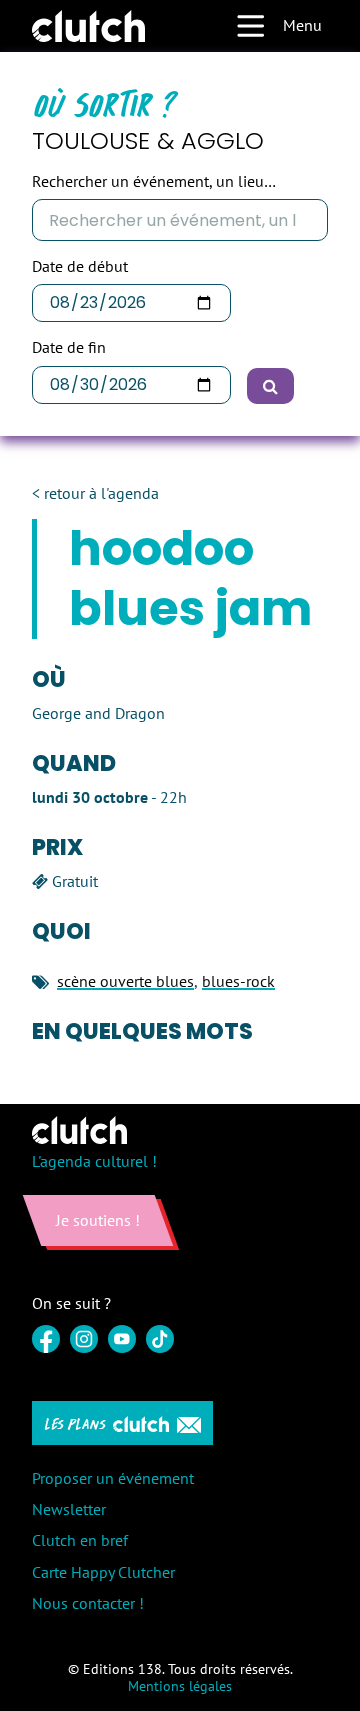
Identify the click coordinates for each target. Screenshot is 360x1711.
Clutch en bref (80, 1540)
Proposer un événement (113, 1478)
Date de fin (69, 347)
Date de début (80, 266)
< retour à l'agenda (95, 493)
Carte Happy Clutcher (103, 1572)
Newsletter (69, 1509)
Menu (302, 25)
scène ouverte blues (125, 981)
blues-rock (238, 981)
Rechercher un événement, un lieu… (154, 181)
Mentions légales (180, 1686)
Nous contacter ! (88, 1603)
